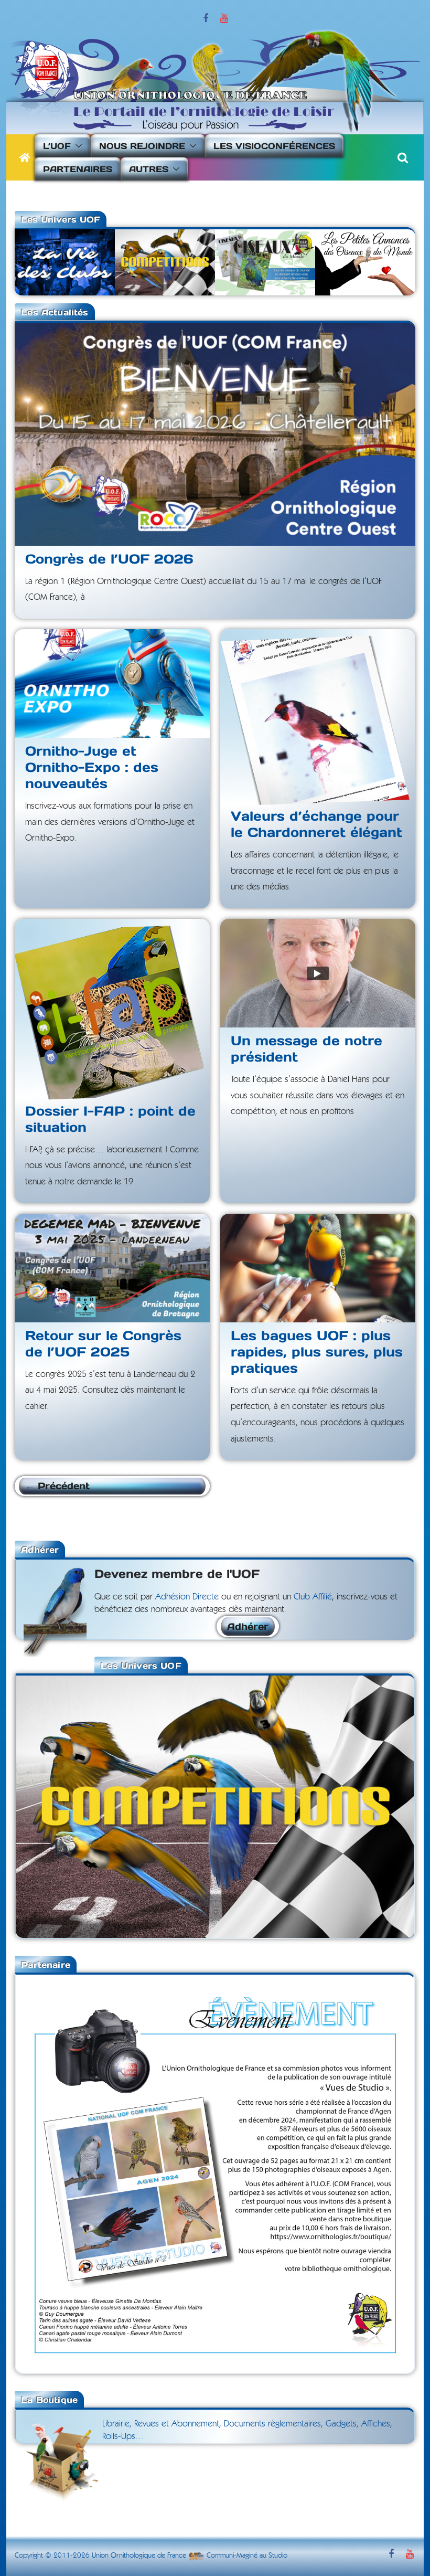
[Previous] (38, 1806)
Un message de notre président (307, 1049)
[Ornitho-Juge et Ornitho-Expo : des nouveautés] (112, 683)
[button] (77, 146)
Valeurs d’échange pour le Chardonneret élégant (316, 824)
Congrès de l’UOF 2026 (109, 559)
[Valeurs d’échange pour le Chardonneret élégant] (318, 716)
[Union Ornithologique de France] (25, 157)
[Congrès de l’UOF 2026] (215, 434)
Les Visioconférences (274, 146)
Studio (278, 2556)
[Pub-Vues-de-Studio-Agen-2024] (215, 1981)
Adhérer (248, 1626)
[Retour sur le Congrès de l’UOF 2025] (112, 1268)
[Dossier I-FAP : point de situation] (112, 1008)
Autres (149, 169)
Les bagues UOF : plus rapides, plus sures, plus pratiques (317, 1352)
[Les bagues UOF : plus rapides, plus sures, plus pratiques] (318, 1268)
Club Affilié (313, 1597)
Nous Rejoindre (142, 146)
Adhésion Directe (187, 1597)
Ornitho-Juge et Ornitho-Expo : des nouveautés (92, 767)
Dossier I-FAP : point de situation (110, 1119)
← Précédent (57, 1486)
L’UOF (57, 146)
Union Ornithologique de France (139, 2556)
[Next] (392, 1806)
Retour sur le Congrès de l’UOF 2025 (103, 1344)
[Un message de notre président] (318, 973)
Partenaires (78, 169)
